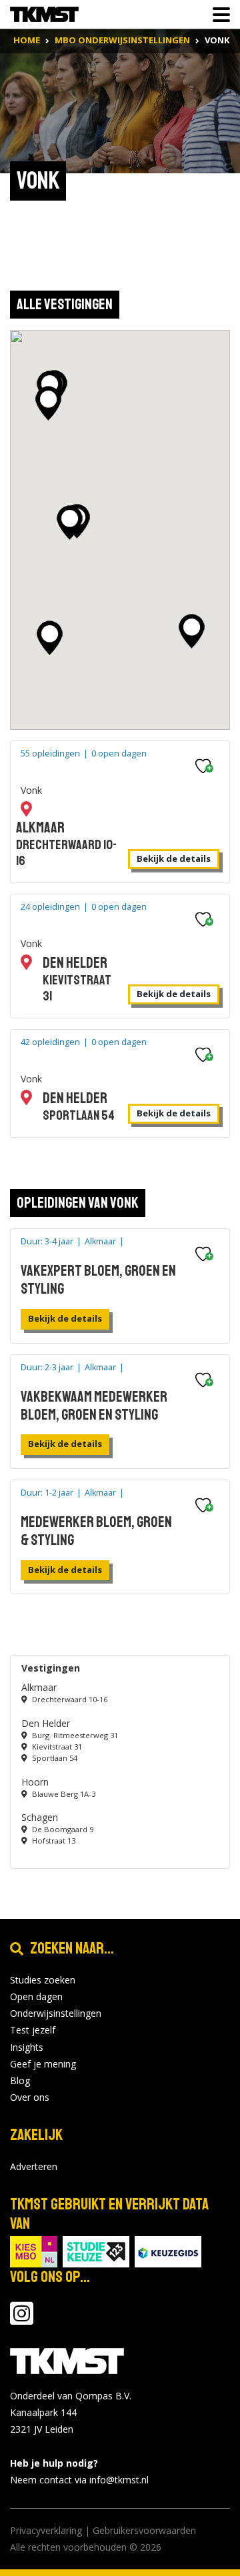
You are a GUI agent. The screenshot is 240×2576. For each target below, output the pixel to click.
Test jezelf (33, 2030)
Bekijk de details (174, 858)
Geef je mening (43, 2064)
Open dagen (36, 1996)
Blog (20, 2080)
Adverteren (34, 2166)
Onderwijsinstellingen (56, 2013)
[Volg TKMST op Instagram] (22, 2320)
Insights (27, 2047)
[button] (50, 638)
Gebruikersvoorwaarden (144, 2530)
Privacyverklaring (46, 2530)
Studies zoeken (43, 1980)
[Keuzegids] (168, 2250)
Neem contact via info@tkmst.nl (79, 2480)
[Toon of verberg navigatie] (217, 15)
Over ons (30, 2097)
